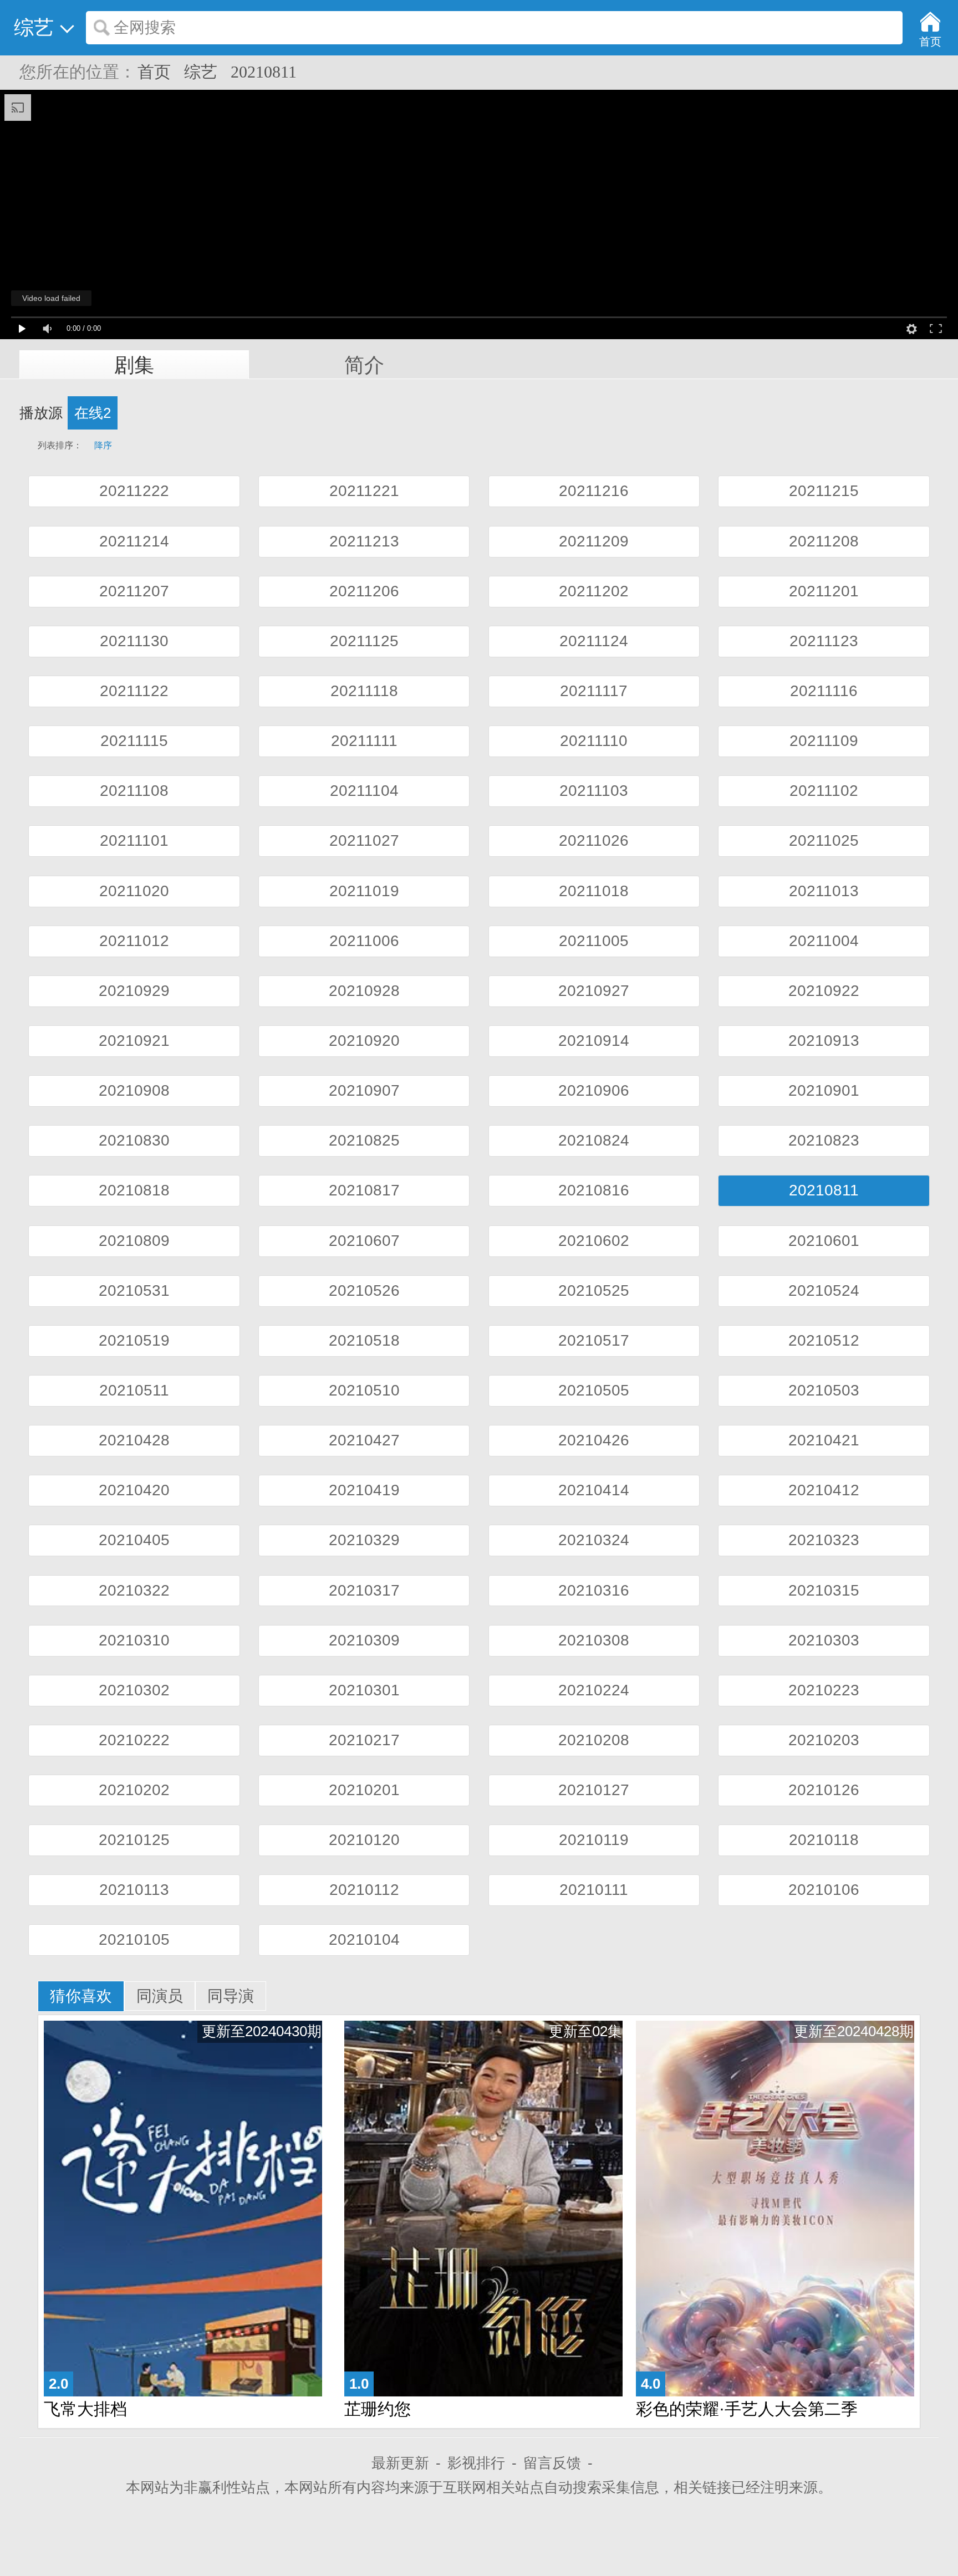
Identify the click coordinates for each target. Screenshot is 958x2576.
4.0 (651, 2384)
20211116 (824, 691)
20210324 (594, 1540)
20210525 (594, 1290)
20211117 (594, 691)
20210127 (594, 1790)
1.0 (359, 2384)
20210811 (264, 72)
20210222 (134, 1740)
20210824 (594, 1140)
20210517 (594, 1340)
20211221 (364, 491)
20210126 (824, 1790)
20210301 (364, 1690)
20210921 (134, 1041)
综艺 (201, 72)
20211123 (824, 641)
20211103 (594, 791)
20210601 (824, 1241)
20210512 (824, 1340)
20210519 (134, 1340)
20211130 (134, 641)
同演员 (160, 1996)
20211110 (594, 741)
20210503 (824, 1390)
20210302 (134, 1690)
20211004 (824, 941)
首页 (154, 72)
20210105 (134, 1939)
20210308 (594, 1640)
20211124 (594, 641)
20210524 (824, 1290)
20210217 (364, 1740)
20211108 (134, 791)
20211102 (824, 791)
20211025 (824, 840)
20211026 (594, 840)
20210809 (134, 1241)
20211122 (134, 691)
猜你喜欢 (81, 1996)
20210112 (364, 1890)
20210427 (364, 1440)
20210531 (134, 1290)
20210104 (364, 1939)
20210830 (134, 1140)
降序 (97, 445)
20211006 (364, 941)
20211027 (364, 840)
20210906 (594, 1090)
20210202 (134, 1790)
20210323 (824, 1540)
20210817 (364, 1190)
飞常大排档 (85, 2409)
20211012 (134, 941)
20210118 (824, 1840)
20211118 (364, 691)
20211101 (134, 840)
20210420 (134, 1490)
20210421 (824, 1440)
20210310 (134, 1640)
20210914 (594, 1041)
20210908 (134, 1090)
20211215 (824, 491)
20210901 (824, 1090)
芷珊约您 (378, 2409)
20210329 (364, 1540)
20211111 (364, 741)
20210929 (134, 991)
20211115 (134, 741)
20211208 (824, 541)
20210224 (594, 1690)
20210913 (824, 1041)
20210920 (364, 1041)
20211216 (594, 491)
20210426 (594, 1440)
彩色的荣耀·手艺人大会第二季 (747, 2409)
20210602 (594, 1241)
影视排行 (476, 2463)
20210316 (594, 1590)
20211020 (134, 891)
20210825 (364, 1140)
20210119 (594, 1840)
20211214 (134, 541)
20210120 (364, 1840)
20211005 (594, 941)
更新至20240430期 (262, 2031)
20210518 (364, 1340)
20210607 (364, 1241)
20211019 (364, 891)
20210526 (364, 1290)
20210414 (594, 1490)
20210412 (824, 1490)
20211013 (824, 891)
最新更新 (400, 2463)
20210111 (594, 1890)
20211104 (364, 791)
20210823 (824, 1140)
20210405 (134, 1540)
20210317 (364, 1590)
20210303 (824, 1640)
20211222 (134, 491)
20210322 (134, 1590)
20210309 (364, 1640)
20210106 (824, 1890)
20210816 (594, 1190)
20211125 (364, 641)
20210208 (594, 1740)
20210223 (824, 1690)
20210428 (134, 1440)
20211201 (824, 591)
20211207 (134, 591)
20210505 (594, 1390)
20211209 (594, 541)
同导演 (231, 1996)
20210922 (824, 991)
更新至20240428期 (854, 2031)
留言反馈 (552, 2463)
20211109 (824, 741)
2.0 (58, 2384)
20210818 (134, 1190)
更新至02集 (585, 2031)
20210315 (824, 1590)
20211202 (594, 591)
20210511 (134, 1390)
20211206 (364, 591)
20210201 (364, 1790)
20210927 (594, 991)
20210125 (134, 1840)
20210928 (364, 991)
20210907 (364, 1090)
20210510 (364, 1390)
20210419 (364, 1490)
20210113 (134, 1890)
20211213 (364, 541)
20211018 (594, 891)
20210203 (824, 1740)
